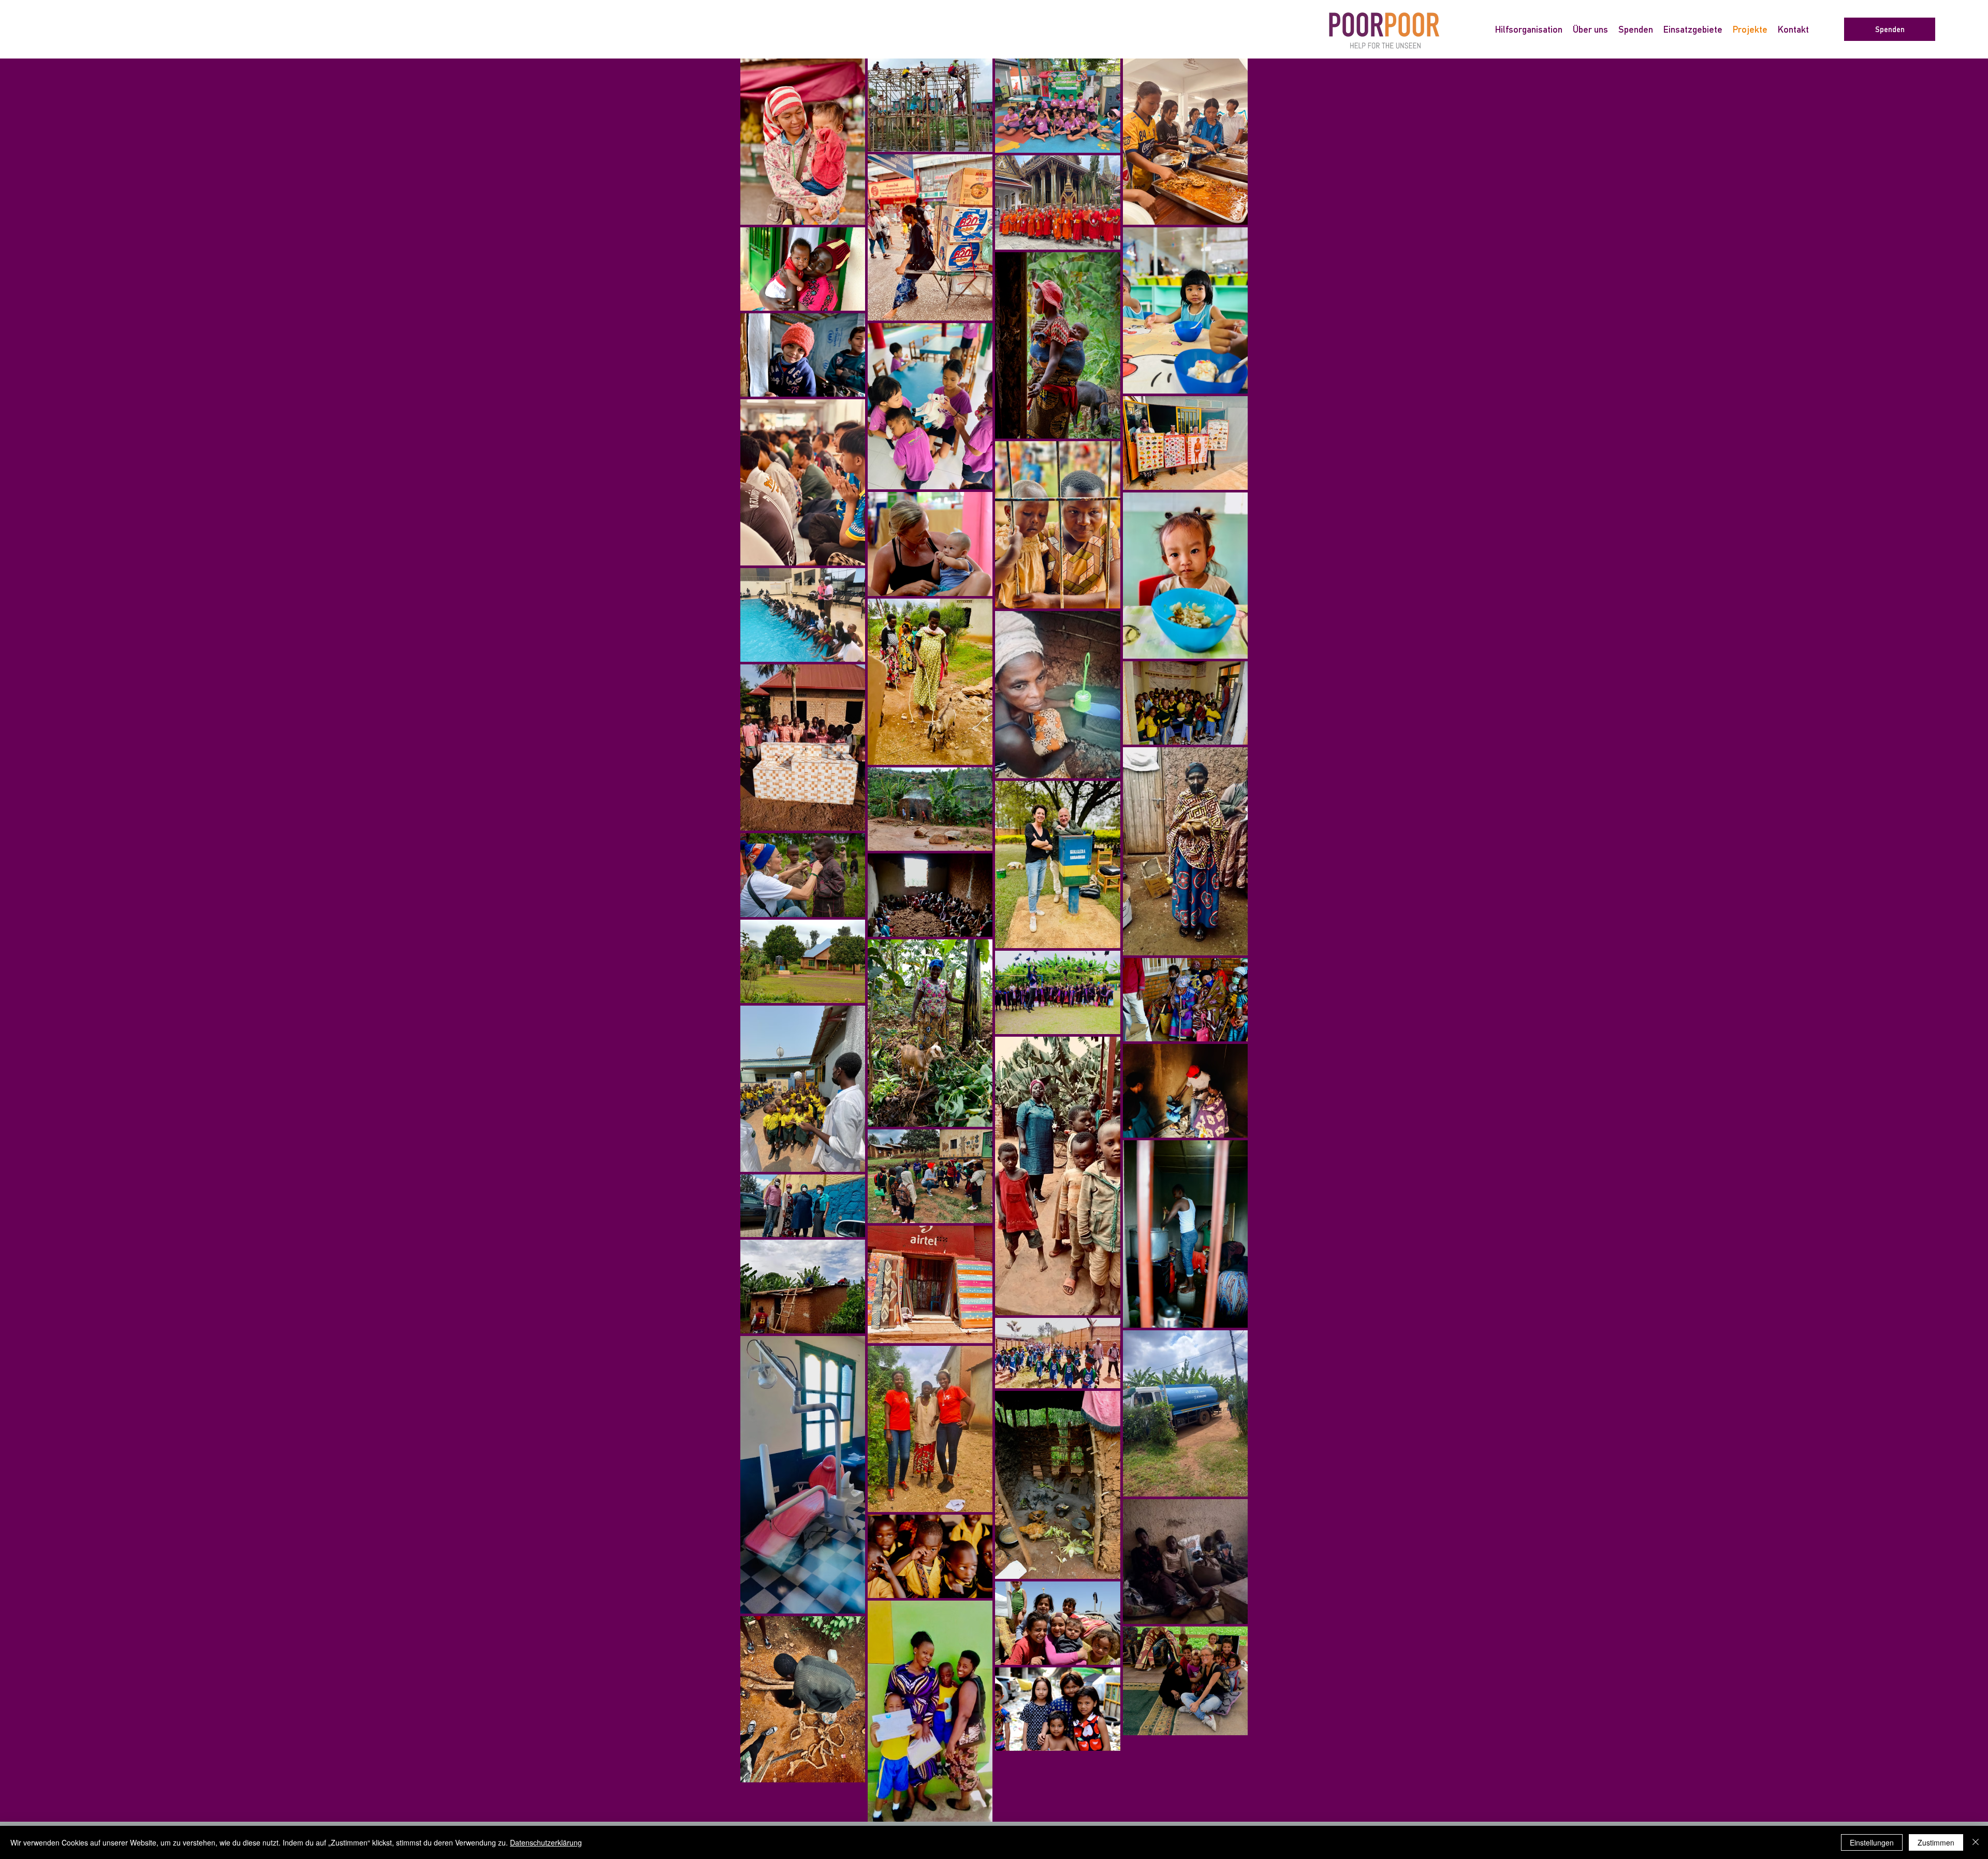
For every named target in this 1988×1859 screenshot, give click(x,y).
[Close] (1976, 1842)
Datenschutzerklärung (546, 1842)
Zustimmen (1936, 1842)
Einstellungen (1872, 1842)
